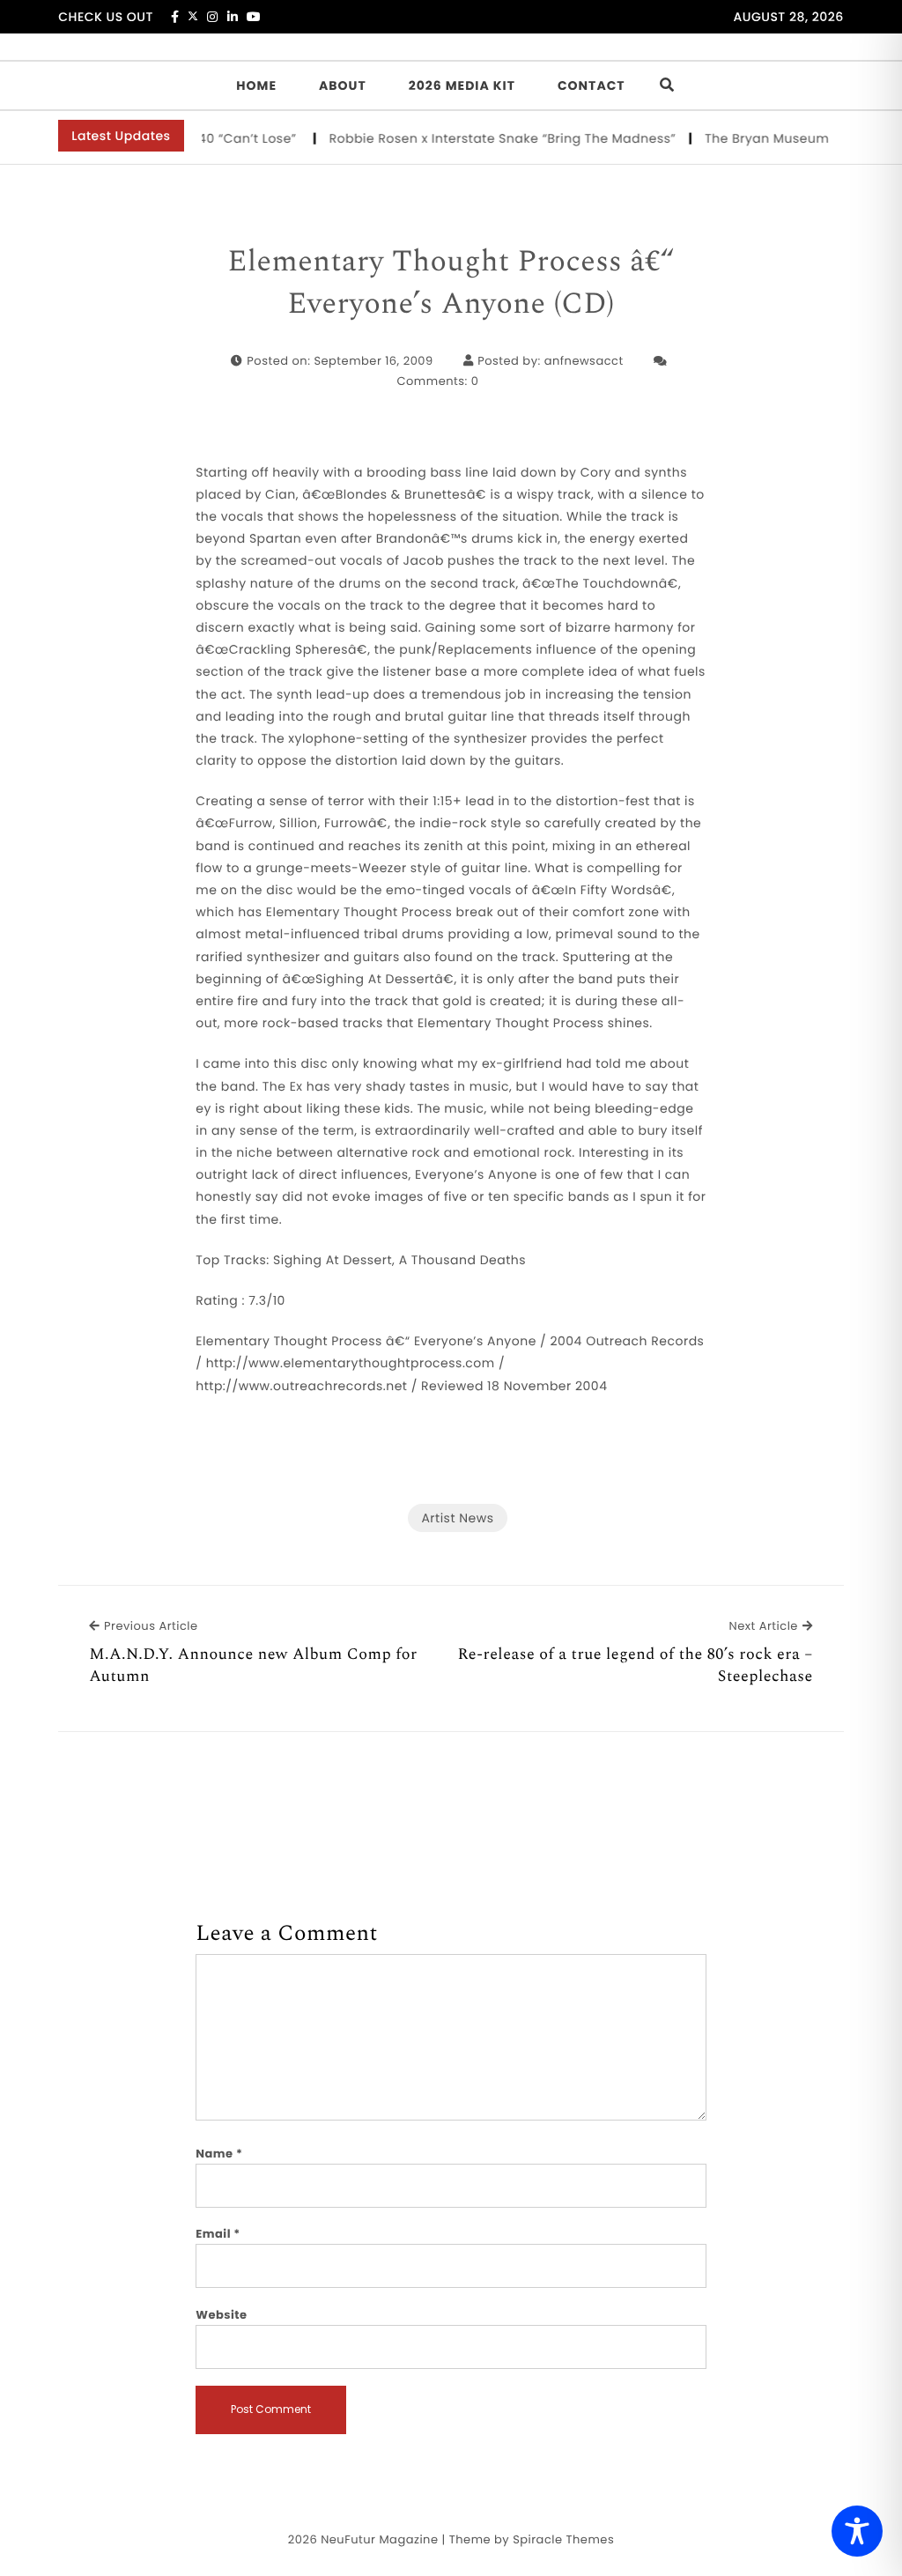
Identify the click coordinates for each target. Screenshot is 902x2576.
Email (218, 2234)
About (343, 85)
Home (256, 85)
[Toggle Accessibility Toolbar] (857, 2531)
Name (219, 2154)
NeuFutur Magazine (379, 2539)
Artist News (457, 1518)
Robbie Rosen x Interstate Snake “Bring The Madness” (482, 138)
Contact (591, 85)
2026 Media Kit (462, 85)
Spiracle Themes (563, 2539)
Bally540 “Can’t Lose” (209, 138)
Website (221, 2315)
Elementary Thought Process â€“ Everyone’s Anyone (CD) (451, 283)
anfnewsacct (584, 361)
